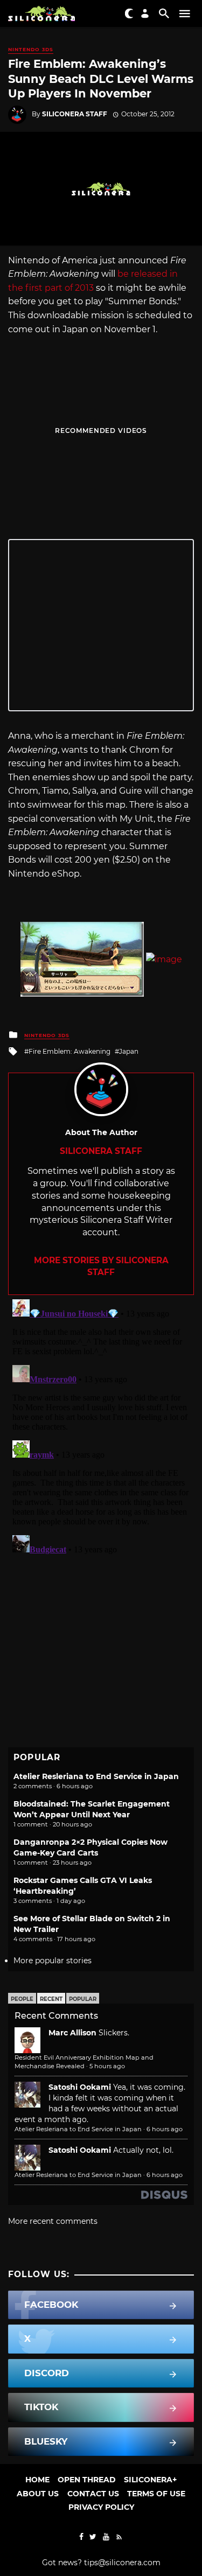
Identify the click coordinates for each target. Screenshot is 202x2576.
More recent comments (53, 2221)
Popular (83, 1999)
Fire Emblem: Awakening (69, 1051)
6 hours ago (165, 2129)
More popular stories (53, 1961)
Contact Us (93, 2494)
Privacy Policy (101, 2507)
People (22, 1999)
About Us (38, 2494)
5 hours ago (107, 2066)
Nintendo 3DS (31, 49)
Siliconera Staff (75, 114)
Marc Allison (72, 2033)
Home (37, 2480)
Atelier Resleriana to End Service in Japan (96, 1776)
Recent (51, 1999)
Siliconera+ (150, 2480)
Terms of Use (156, 2494)
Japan (129, 1051)
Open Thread (87, 2480)
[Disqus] (101, 1430)
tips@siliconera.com (122, 2563)
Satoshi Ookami (80, 2087)
